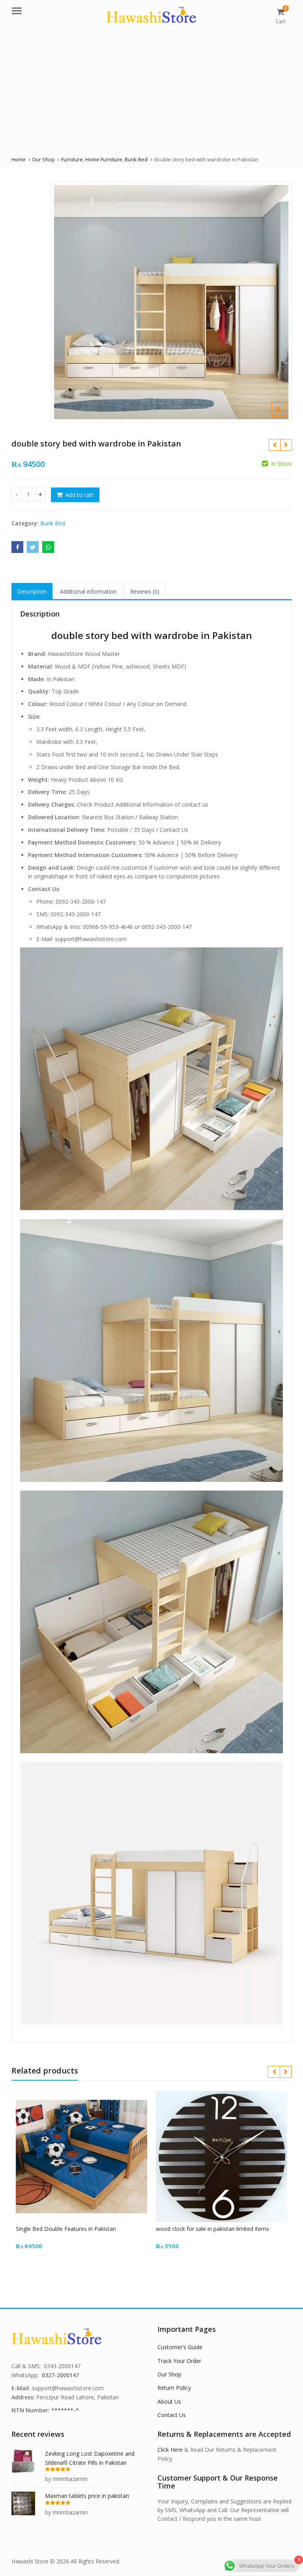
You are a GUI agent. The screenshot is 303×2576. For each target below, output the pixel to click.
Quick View (85, 2229)
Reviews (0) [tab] (145, 591)
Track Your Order (179, 2361)
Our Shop (169, 2374)
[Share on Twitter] (33, 547)
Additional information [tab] (88, 591)
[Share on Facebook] (17, 547)
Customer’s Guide (180, 2347)
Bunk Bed (53, 523)
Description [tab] (32, 591)
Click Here (170, 2450)
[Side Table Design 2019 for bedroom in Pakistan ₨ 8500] (274, 445)
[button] (285, 415)
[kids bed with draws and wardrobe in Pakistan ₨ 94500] (286, 445)
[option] (171, 302)
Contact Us (172, 2415)
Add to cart (80, 495)
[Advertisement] (151, 92)
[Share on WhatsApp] (48, 547)
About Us (169, 2401)
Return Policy (174, 2388)
